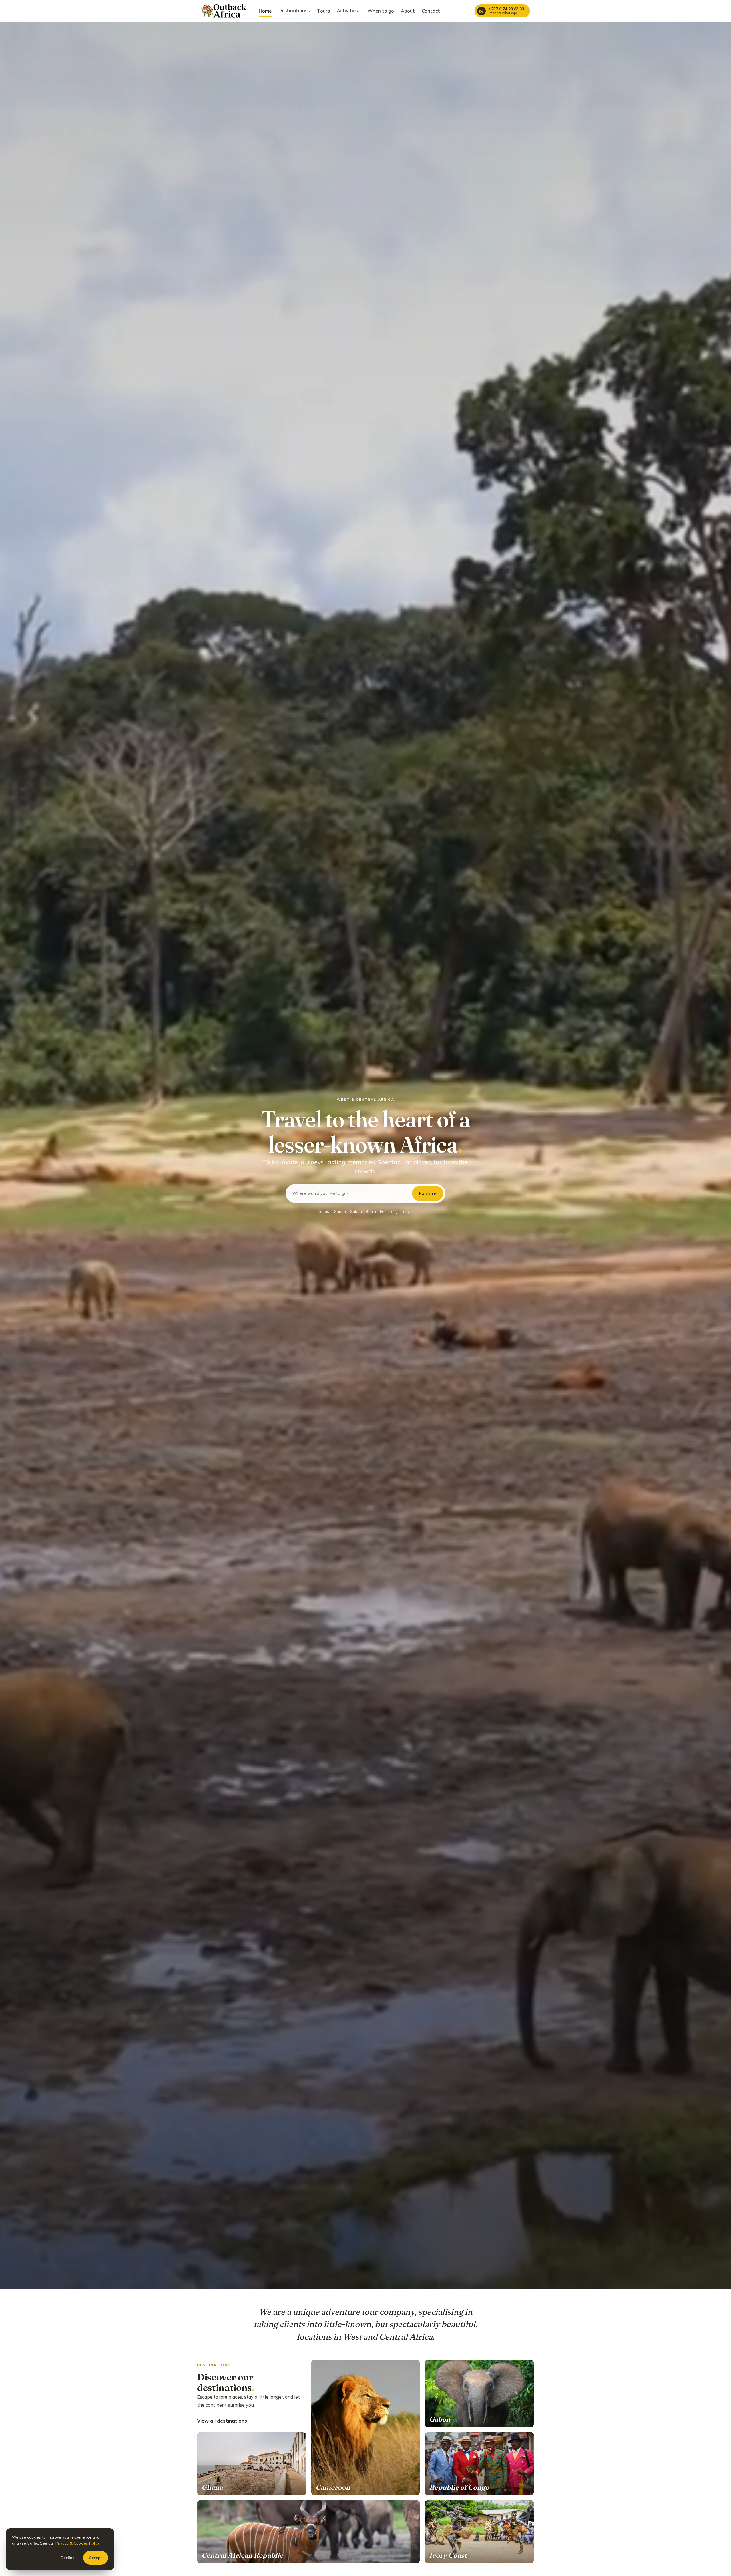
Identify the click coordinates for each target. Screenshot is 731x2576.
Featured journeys (396, 1211)
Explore (428, 1193)
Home (265, 11)
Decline (68, 2558)
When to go (381, 11)
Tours (323, 11)
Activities (349, 10)
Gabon (356, 1211)
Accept (96, 2558)
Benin (371, 1211)
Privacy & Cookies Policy (77, 2543)
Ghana (340, 1211)
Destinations (294, 10)
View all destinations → (225, 2421)
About (408, 11)
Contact (431, 11)
